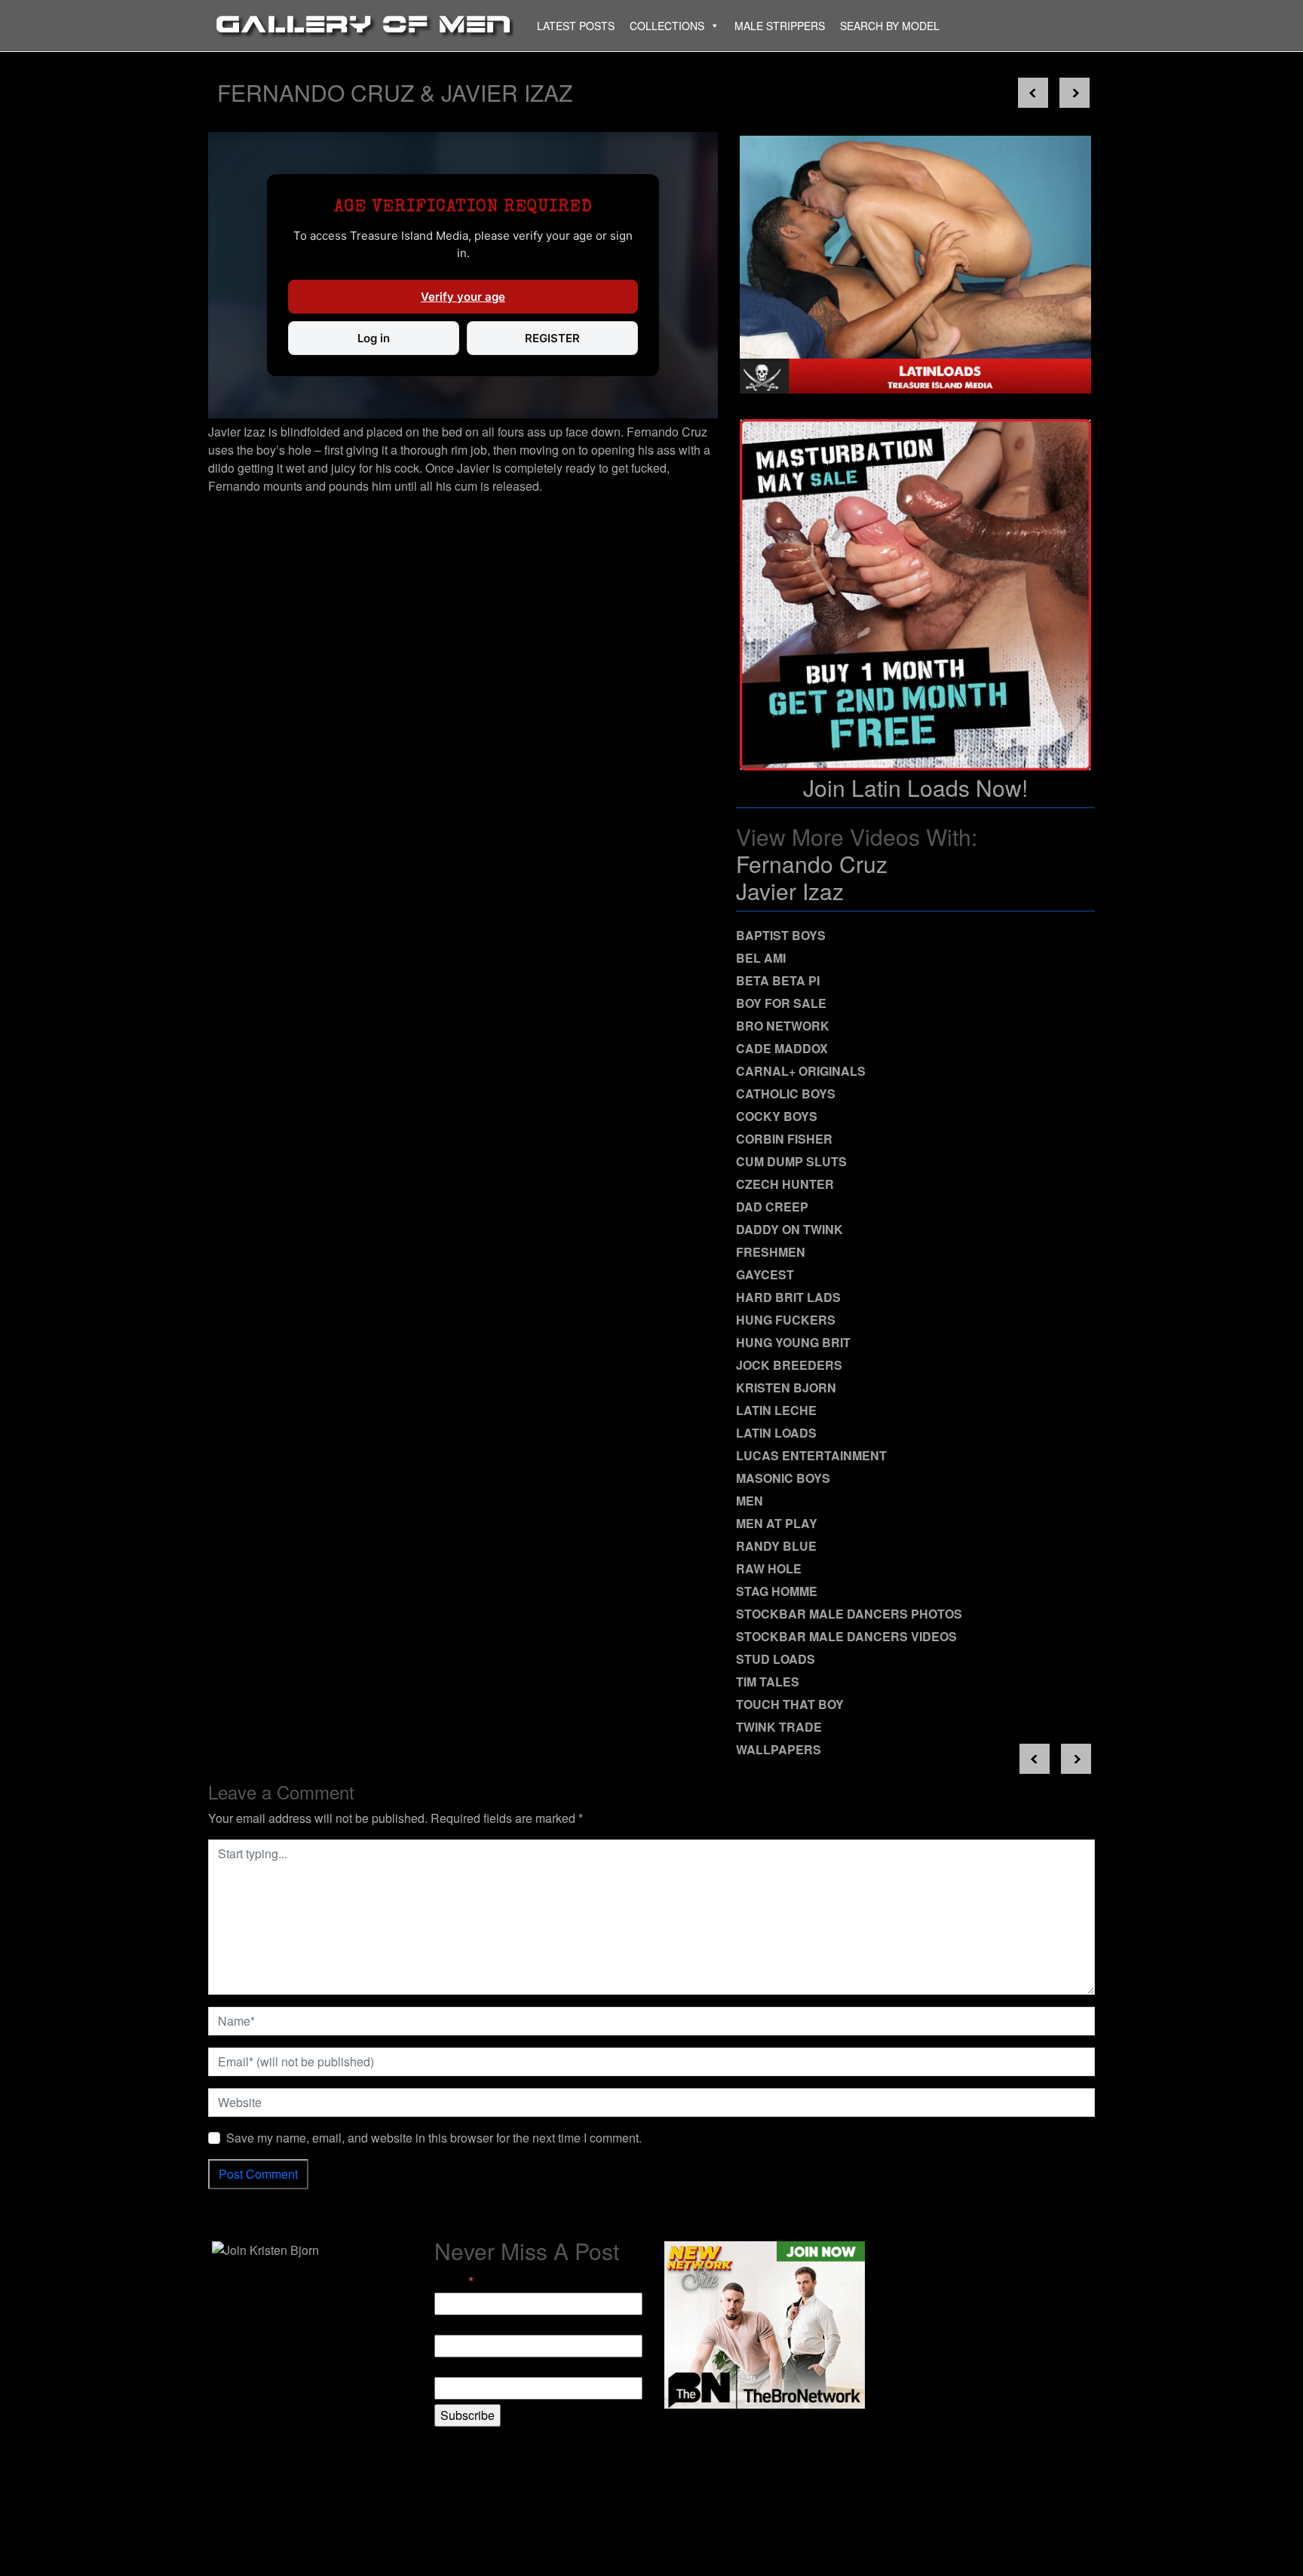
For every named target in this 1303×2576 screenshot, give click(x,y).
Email (454, 2281)
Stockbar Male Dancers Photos (849, 1614)
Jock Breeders (789, 1365)
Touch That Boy (790, 1704)
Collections (667, 26)
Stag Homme (777, 1591)
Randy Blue (776, 1546)
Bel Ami (761, 958)
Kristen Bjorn (786, 1388)
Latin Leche (776, 1410)
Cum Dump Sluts (791, 1161)
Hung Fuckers (786, 1320)
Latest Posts (576, 26)
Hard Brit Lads (788, 1297)
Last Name (463, 2368)
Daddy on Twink (789, 1229)
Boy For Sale (781, 1003)
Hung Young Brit (793, 1342)
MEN (750, 1501)
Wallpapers (779, 1749)
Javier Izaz (790, 891)
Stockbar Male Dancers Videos (846, 1636)
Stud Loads (776, 1659)
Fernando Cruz (812, 864)
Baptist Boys (781, 935)
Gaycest (765, 1274)
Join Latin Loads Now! (915, 787)
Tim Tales (768, 1682)
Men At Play (777, 1523)
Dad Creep (772, 1207)
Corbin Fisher (784, 1139)
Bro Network (783, 1026)
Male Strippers (780, 26)
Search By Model (890, 26)
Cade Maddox (782, 1048)
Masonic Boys (783, 1478)
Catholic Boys (786, 1093)
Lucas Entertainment (811, 1455)
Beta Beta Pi (778, 980)
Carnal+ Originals (801, 1071)
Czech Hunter (785, 1184)
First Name (464, 2325)
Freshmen (771, 1252)
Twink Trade (779, 1727)
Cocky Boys (777, 1116)
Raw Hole (769, 1568)
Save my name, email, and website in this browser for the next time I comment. (434, 2138)
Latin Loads (776, 1433)
